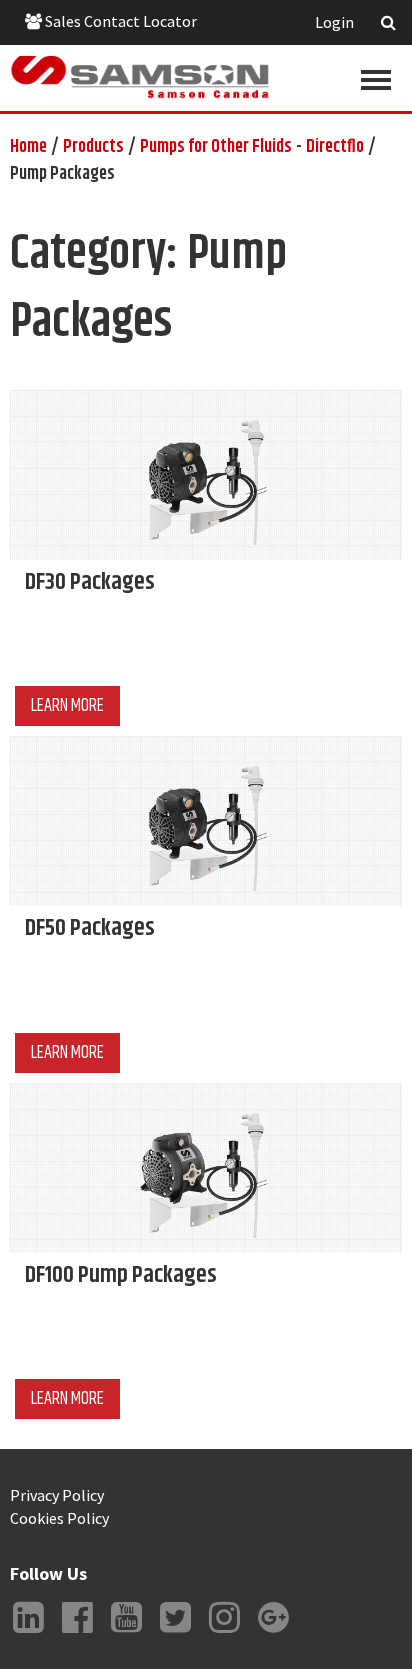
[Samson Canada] (140, 77)
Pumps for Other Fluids (216, 147)
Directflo (335, 147)
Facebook (77, 1633)
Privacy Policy (57, 1495)
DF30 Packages (90, 582)
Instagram (224, 1633)
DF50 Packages (90, 928)
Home (28, 147)
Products (93, 147)
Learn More (67, 706)
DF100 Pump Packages (121, 1275)
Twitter (175, 1633)
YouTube (126, 1633)
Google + (273, 1633)
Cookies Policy (59, 1518)
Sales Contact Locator (119, 21)
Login (334, 22)
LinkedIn (28, 1633)
